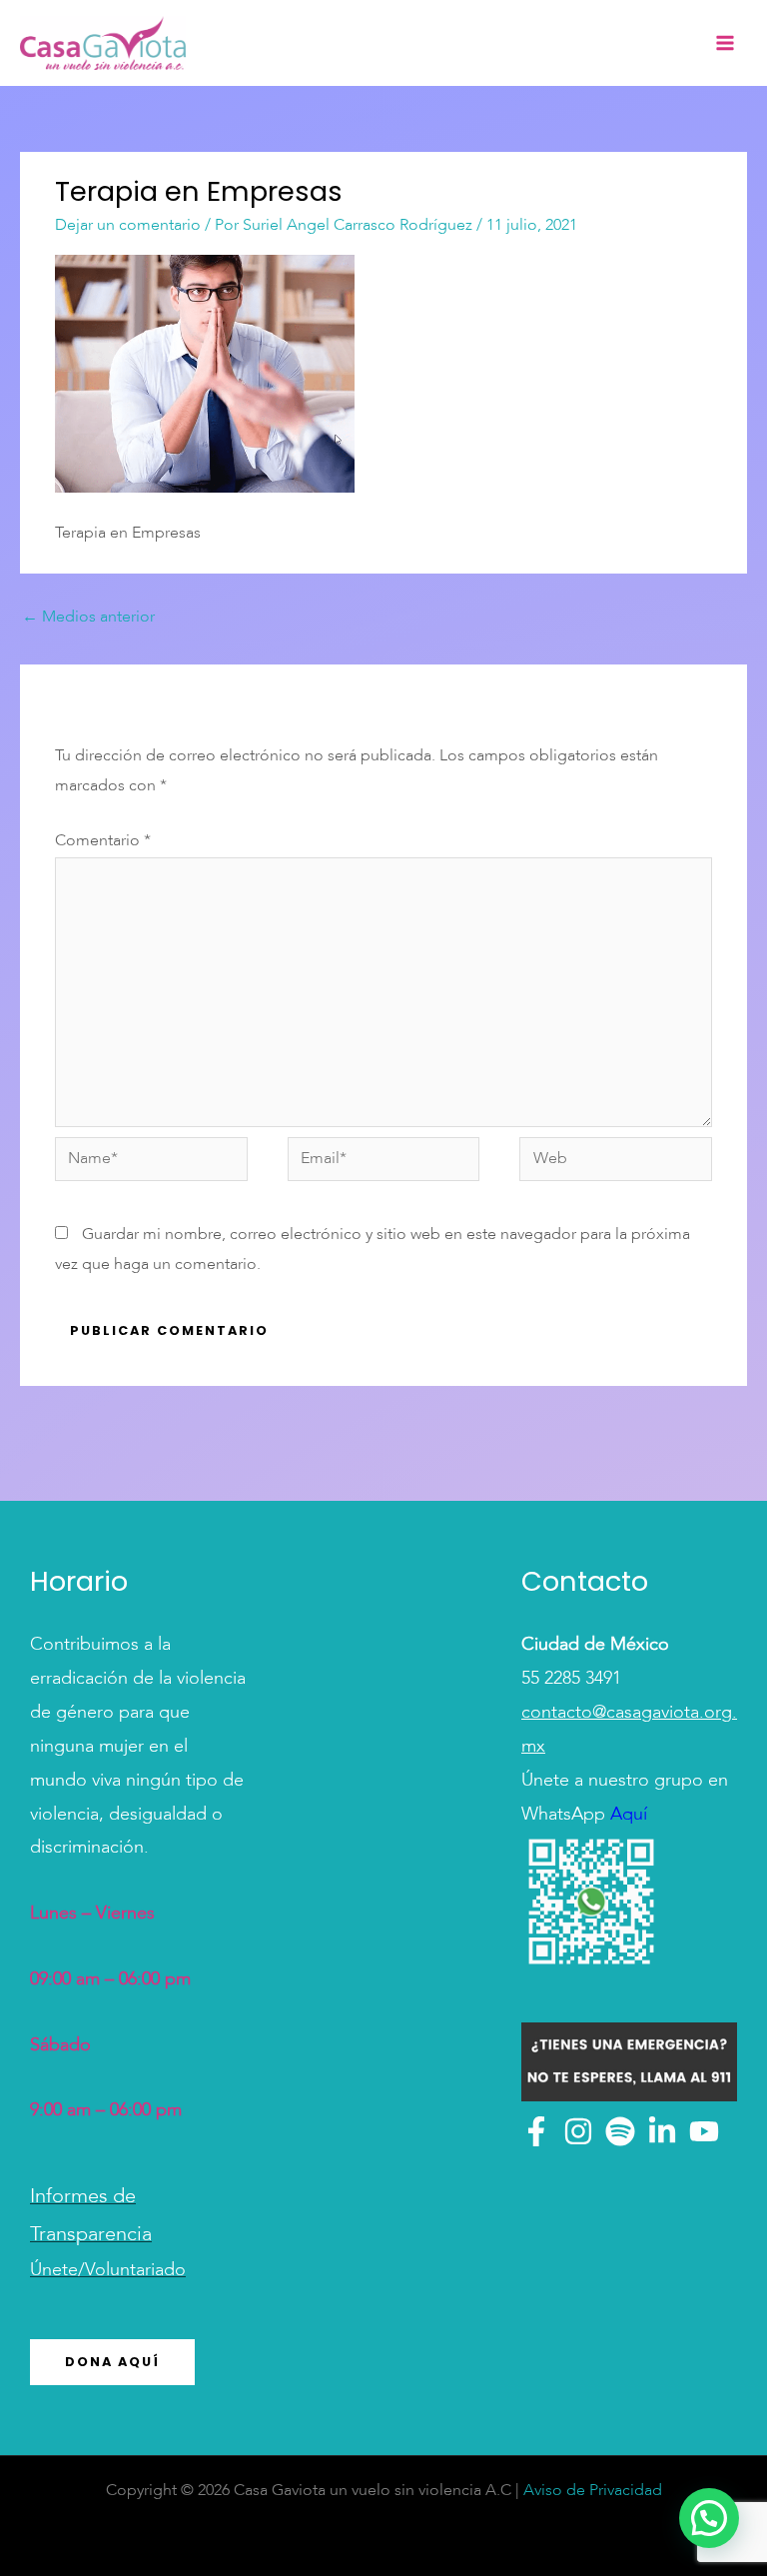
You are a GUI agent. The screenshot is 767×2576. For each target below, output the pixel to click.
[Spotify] (620, 2131)
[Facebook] (536, 2131)
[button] (709, 2518)
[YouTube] (704, 2131)
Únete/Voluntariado (108, 2270)
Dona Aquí (112, 2362)
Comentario (103, 841)
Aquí (626, 1815)
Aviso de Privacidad (593, 2491)
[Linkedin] (662, 2131)
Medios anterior (88, 618)
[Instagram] (578, 2131)
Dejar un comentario (128, 226)
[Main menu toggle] (725, 43)
